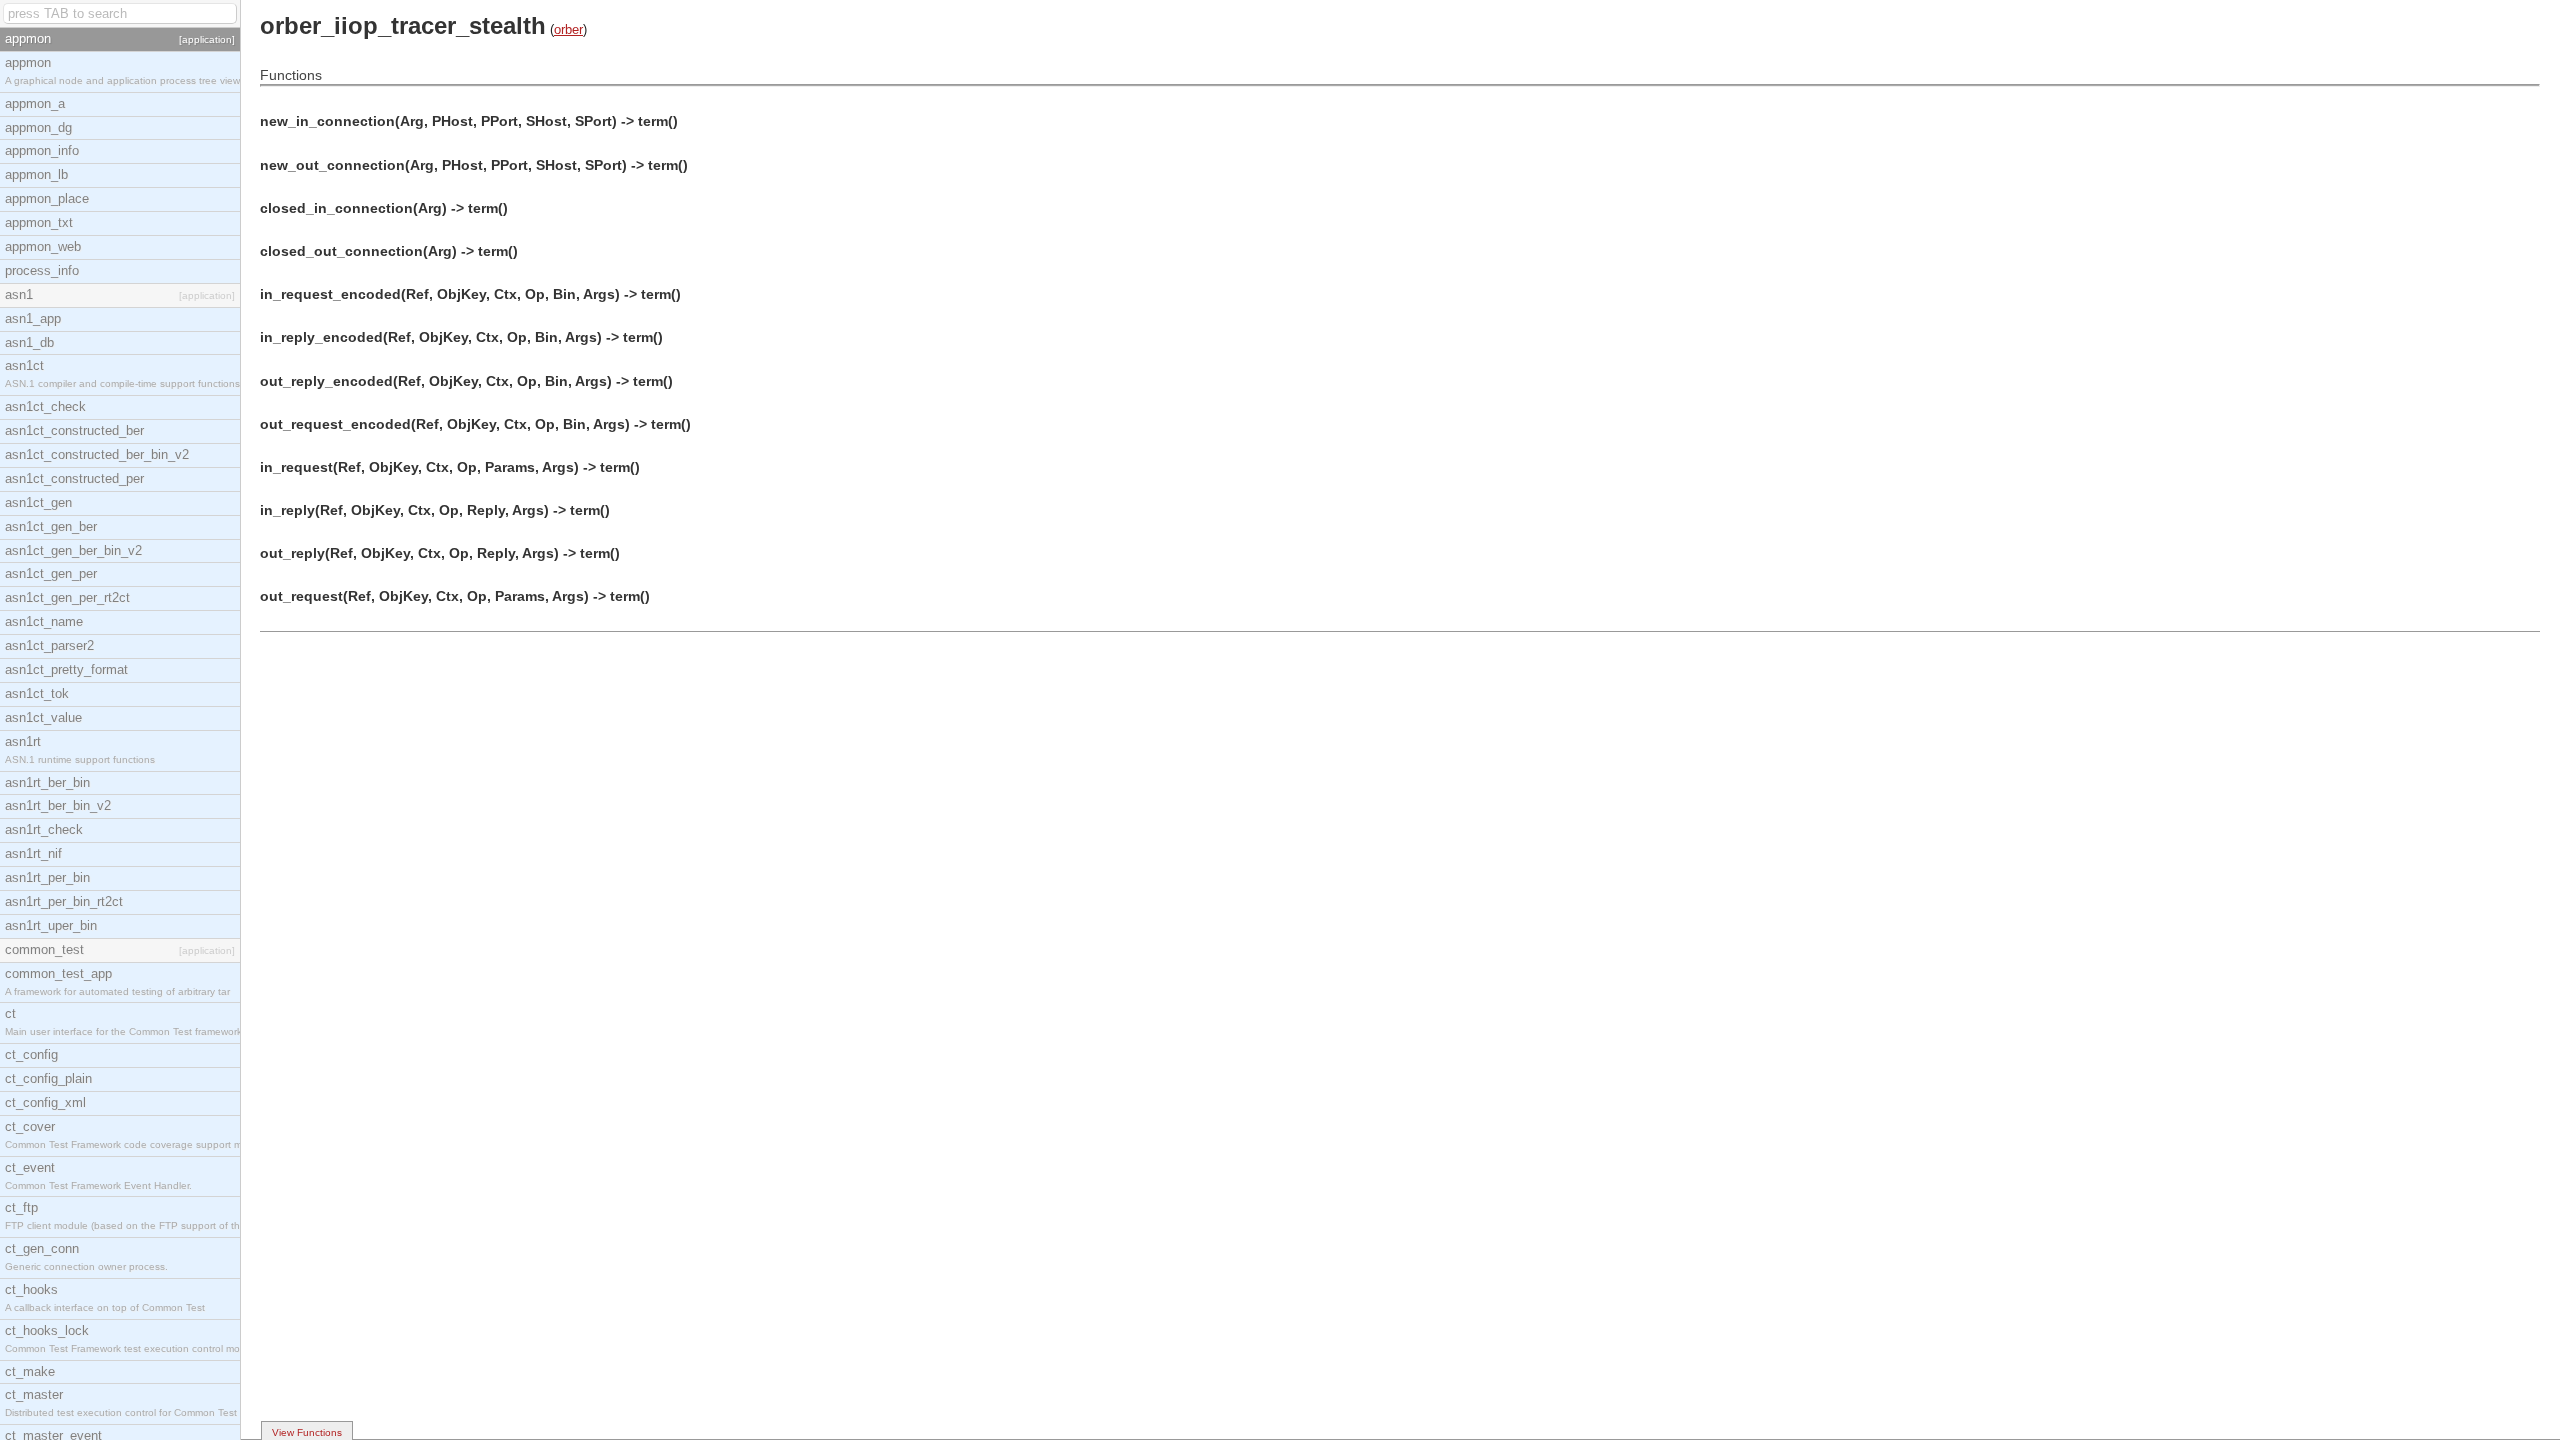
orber (568, 29)
